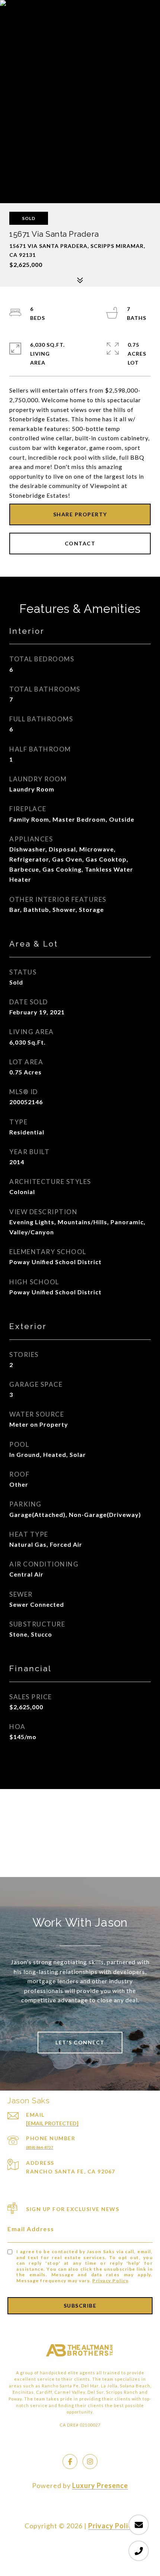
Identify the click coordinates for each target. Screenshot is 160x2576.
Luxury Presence (100, 2485)
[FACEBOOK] (70, 2462)
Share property (80, 514)
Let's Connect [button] (80, 2042)
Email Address (31, 2229)
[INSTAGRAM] (90, 2462)
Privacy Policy (110, 2281)
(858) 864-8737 (40, 2147)
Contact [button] (80, 543)
